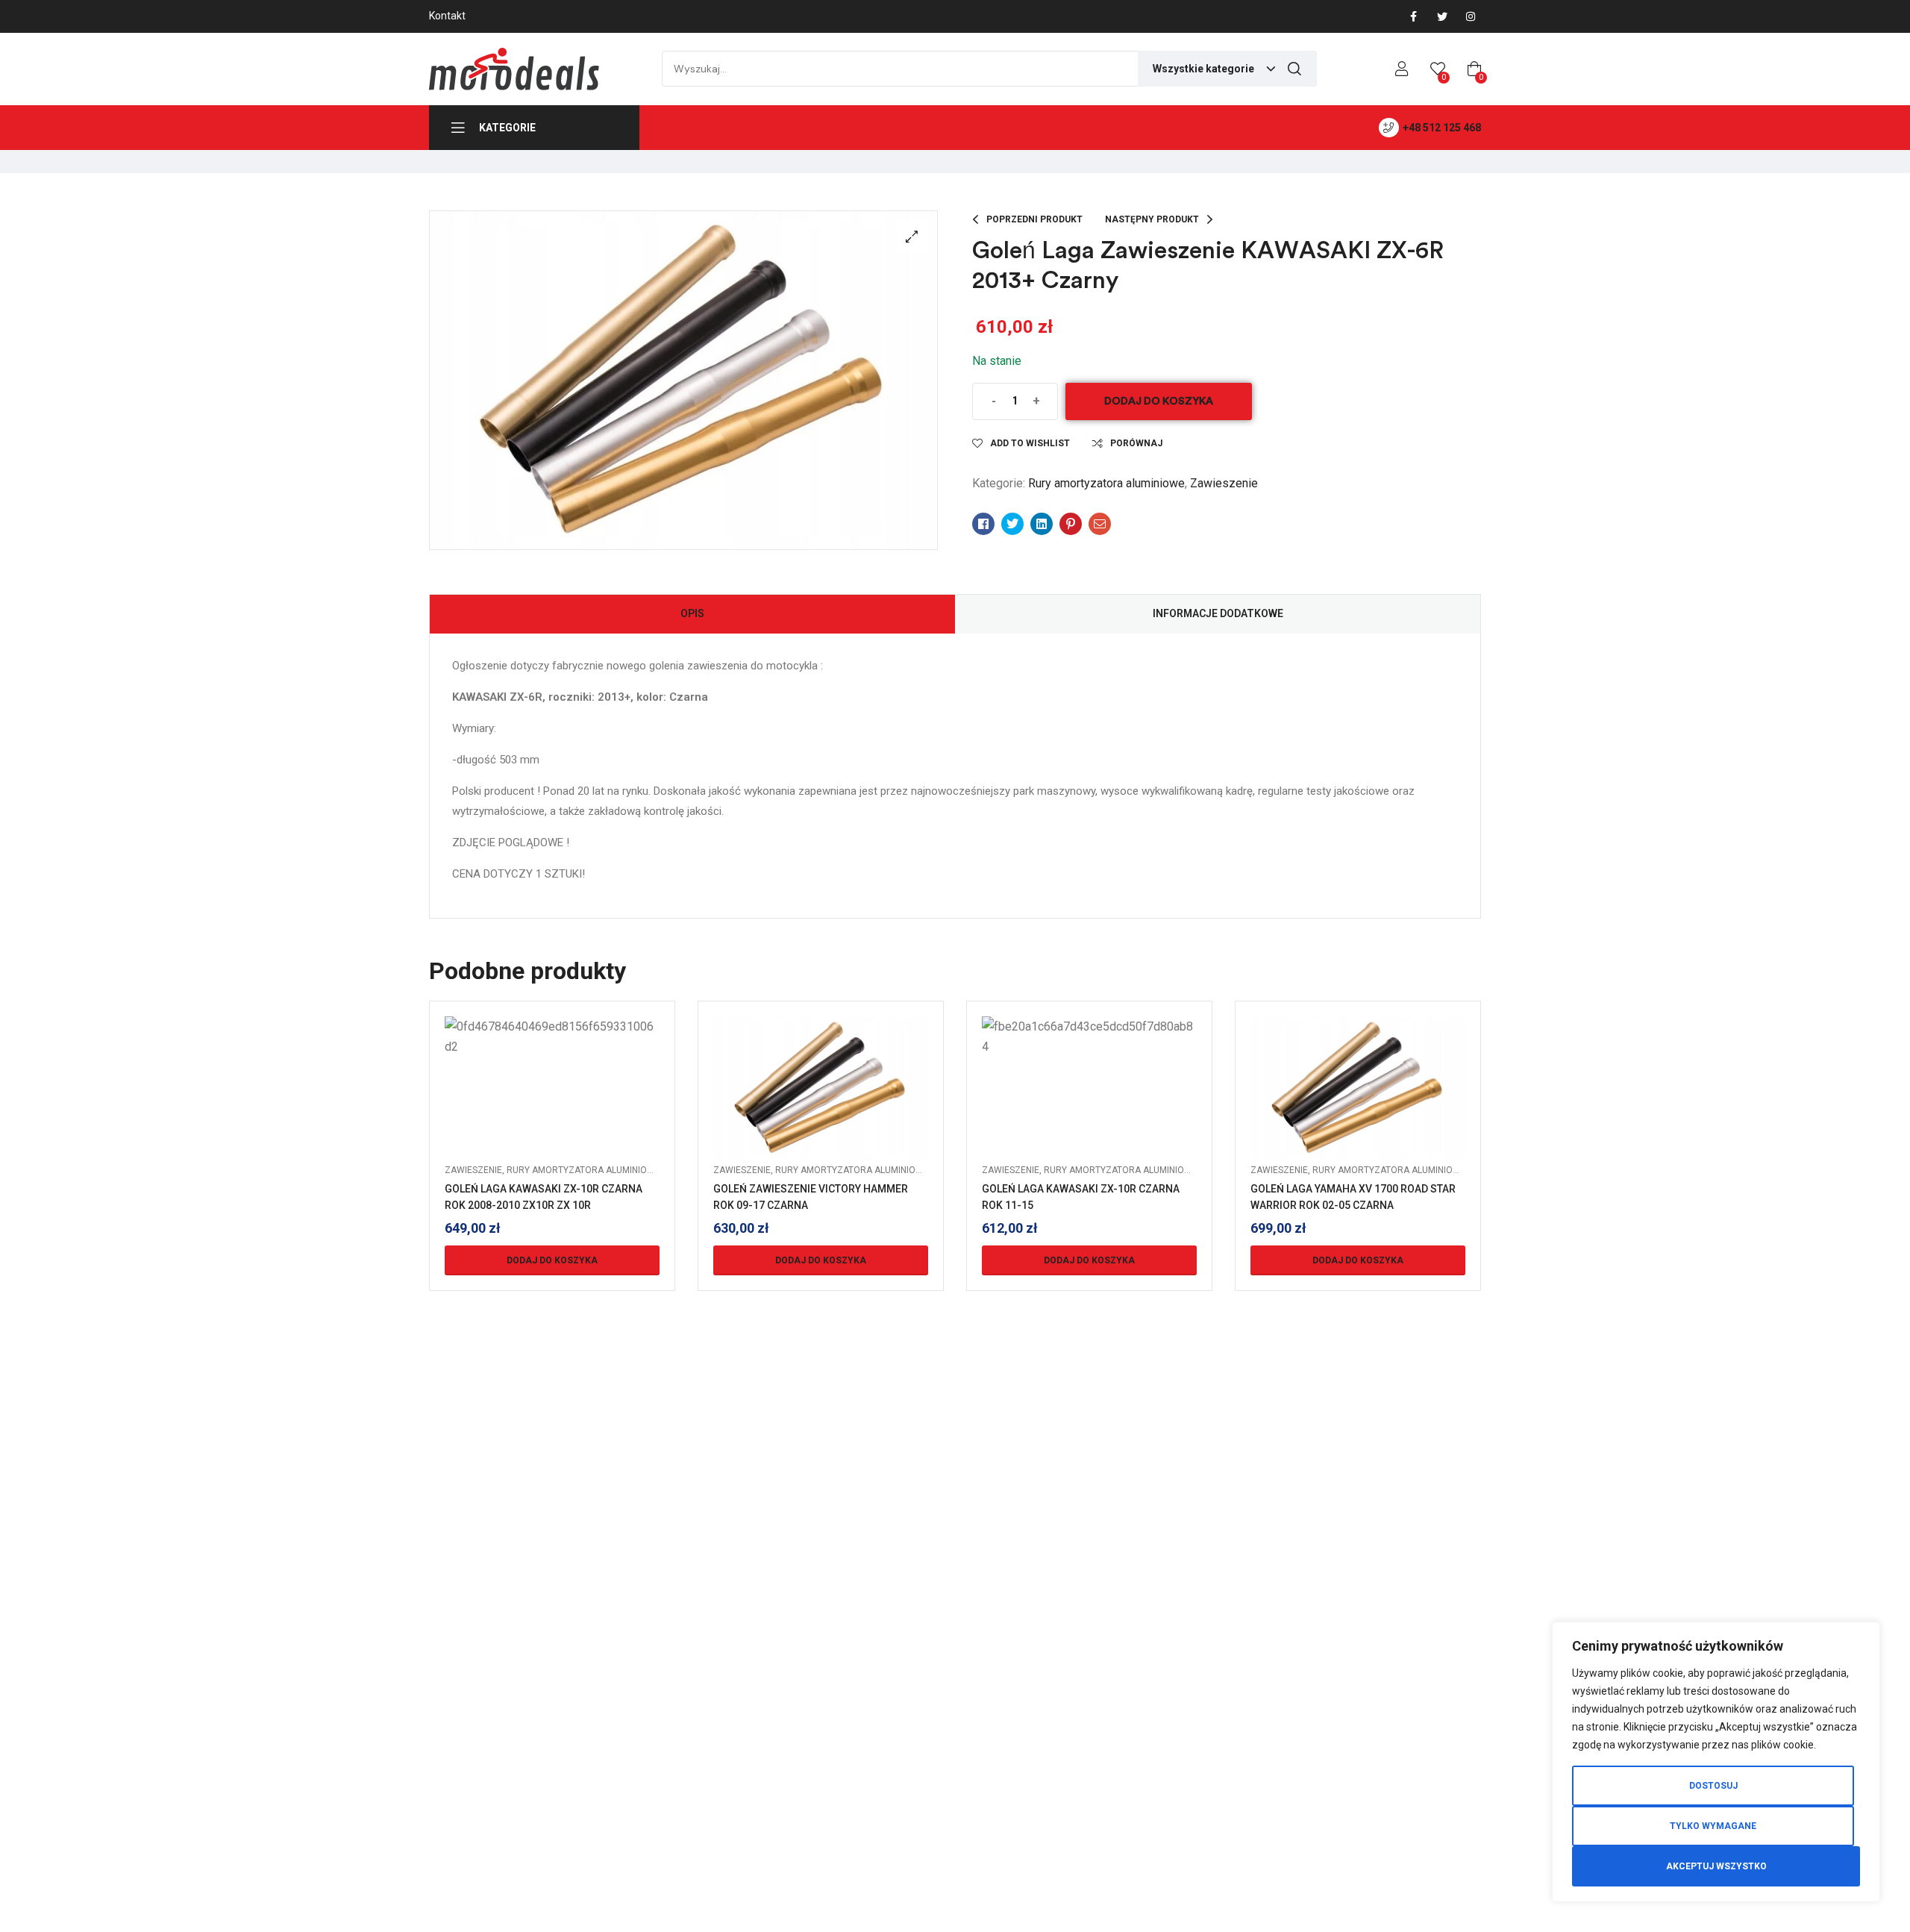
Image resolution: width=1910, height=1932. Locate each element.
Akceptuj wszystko (1716, 1866)
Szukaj (1294, 69)
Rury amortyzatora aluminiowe (1106, 483)
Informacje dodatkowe (1218, 613)
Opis (692, 613)
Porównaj (1136, 443)
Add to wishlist (1030, 443)
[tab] (692, 614)
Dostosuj (1713, 1786)
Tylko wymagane (1713, 1826)
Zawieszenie (1224, 483)
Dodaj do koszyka (1159, 401)
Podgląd (552, 1106)
